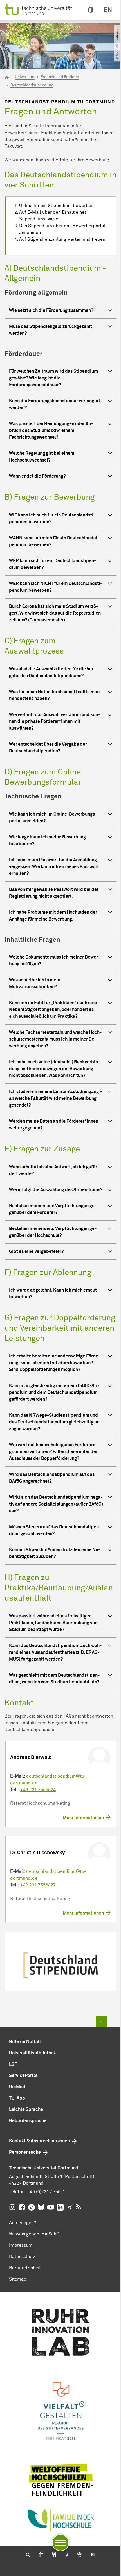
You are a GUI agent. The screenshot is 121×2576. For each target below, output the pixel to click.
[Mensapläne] (54, 2555)
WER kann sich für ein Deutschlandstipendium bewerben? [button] (52, 564)
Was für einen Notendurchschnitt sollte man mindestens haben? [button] (54, 695)
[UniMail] (93, 2555)
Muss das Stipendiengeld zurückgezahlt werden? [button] (51, 330)
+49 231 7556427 (38, 1885)
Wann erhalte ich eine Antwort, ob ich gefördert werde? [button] (54, 1170)
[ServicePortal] (79, 2555)
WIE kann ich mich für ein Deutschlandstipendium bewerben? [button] (52, 518)
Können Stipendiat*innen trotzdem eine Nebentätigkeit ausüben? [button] (55, 1553)
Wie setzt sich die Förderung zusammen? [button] (51, 310)
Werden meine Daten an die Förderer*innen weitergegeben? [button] (54, 1125)
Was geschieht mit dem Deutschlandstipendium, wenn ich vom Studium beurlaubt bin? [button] (54, 1679)
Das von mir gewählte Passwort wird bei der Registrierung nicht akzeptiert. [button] (54, 893)
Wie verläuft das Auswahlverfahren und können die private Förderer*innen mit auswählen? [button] (54, 721)
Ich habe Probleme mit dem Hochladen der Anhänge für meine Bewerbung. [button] (53, 916)
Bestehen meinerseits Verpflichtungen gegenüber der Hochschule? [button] (53, 1232)
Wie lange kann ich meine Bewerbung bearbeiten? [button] (47, 840)
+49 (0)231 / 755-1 (46, 2192)
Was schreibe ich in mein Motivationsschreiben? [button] (35, 983)
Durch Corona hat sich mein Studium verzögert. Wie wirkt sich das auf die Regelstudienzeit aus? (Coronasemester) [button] (56, 613)
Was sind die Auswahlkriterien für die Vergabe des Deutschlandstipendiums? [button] (52, 672)
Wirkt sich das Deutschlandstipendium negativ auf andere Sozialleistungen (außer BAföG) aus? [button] (56, 1504)
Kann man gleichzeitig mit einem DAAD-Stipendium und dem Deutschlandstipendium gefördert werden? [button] (54, 1392)
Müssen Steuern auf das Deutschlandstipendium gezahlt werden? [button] (55, 1530)
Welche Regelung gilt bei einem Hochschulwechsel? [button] (42, 457)
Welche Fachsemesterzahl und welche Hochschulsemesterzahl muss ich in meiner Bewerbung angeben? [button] (55, 1039)
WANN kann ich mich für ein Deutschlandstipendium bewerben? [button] (55, 541)
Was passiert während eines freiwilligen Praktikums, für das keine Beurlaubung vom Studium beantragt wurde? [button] (54, 1623)
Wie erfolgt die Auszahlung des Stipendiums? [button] (56, 1190)
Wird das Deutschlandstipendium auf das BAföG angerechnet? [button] (52, 1478)
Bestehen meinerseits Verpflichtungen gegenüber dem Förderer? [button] (53, 1209)
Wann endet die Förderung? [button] (37, 476)
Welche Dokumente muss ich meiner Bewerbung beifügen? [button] (54, 961)
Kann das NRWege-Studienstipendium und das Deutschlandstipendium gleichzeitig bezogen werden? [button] (55, 1422)
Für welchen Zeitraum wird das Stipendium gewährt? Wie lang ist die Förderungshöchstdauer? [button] (53, 378)
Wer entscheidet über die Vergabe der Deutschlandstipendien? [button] (48, 748)
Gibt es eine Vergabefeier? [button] (36, 1251)
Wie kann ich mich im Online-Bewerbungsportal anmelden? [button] (53, 818)
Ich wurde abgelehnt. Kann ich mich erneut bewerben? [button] (53, 1293)
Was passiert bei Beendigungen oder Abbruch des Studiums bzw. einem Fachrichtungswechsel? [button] (51, 431)
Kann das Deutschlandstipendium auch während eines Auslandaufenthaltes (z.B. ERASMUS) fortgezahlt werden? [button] (55, 1652)
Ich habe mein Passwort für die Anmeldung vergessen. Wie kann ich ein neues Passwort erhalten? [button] (54, 867)
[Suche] (28, 2555)
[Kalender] (41, 2555)
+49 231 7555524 (38, 1790)
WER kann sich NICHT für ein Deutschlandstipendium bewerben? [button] (56, 587)
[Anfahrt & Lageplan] (67, 2555)
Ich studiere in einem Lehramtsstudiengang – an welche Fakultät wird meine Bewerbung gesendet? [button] (56, 1098)
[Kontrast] (91, 10)
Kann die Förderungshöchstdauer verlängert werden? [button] (55, 404)
